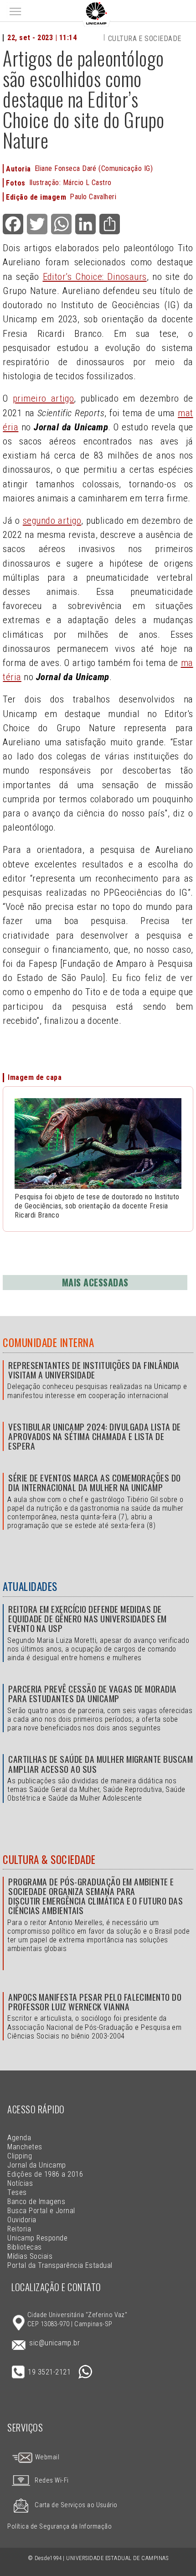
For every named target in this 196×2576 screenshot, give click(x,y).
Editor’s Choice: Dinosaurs (95, 277)
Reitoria (19, 2229)
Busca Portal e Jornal (41, 2211)
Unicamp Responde (37, 2238)
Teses (17, 2192)
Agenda (19, 2138)
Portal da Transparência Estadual (60, 2265)
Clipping (20, 2156)
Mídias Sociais (30, 2256)
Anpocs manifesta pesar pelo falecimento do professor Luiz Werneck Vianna (95, 2002)
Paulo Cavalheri (93, 197)
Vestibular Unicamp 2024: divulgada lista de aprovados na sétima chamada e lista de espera (95, 1436)
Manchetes (25, 2147)
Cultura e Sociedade (145, 39)
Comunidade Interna (48, 1342)
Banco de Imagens (36, 2202)
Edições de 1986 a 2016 (45, 2174)
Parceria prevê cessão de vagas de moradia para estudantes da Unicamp (93, 1693)
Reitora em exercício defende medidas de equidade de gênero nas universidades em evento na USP (88, 1618)
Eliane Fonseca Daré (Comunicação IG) (94, 168)
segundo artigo (52, 521)
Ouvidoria (22, 2220)
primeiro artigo (44, 398)
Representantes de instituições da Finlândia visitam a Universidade (94, 1370)
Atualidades (30, 1586)
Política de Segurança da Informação (59, 2527)
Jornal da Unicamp (36, 2165)
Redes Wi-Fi (52, 2480)
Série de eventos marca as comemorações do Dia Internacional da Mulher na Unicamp (95, 1482)
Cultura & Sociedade (49, 1859)
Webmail (46, 2457)
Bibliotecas (24, 2247)
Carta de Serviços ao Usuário (76, 2505)
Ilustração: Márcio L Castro (70, 183)
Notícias (20, 2183)
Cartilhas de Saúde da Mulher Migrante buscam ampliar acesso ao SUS (101, 1764)
